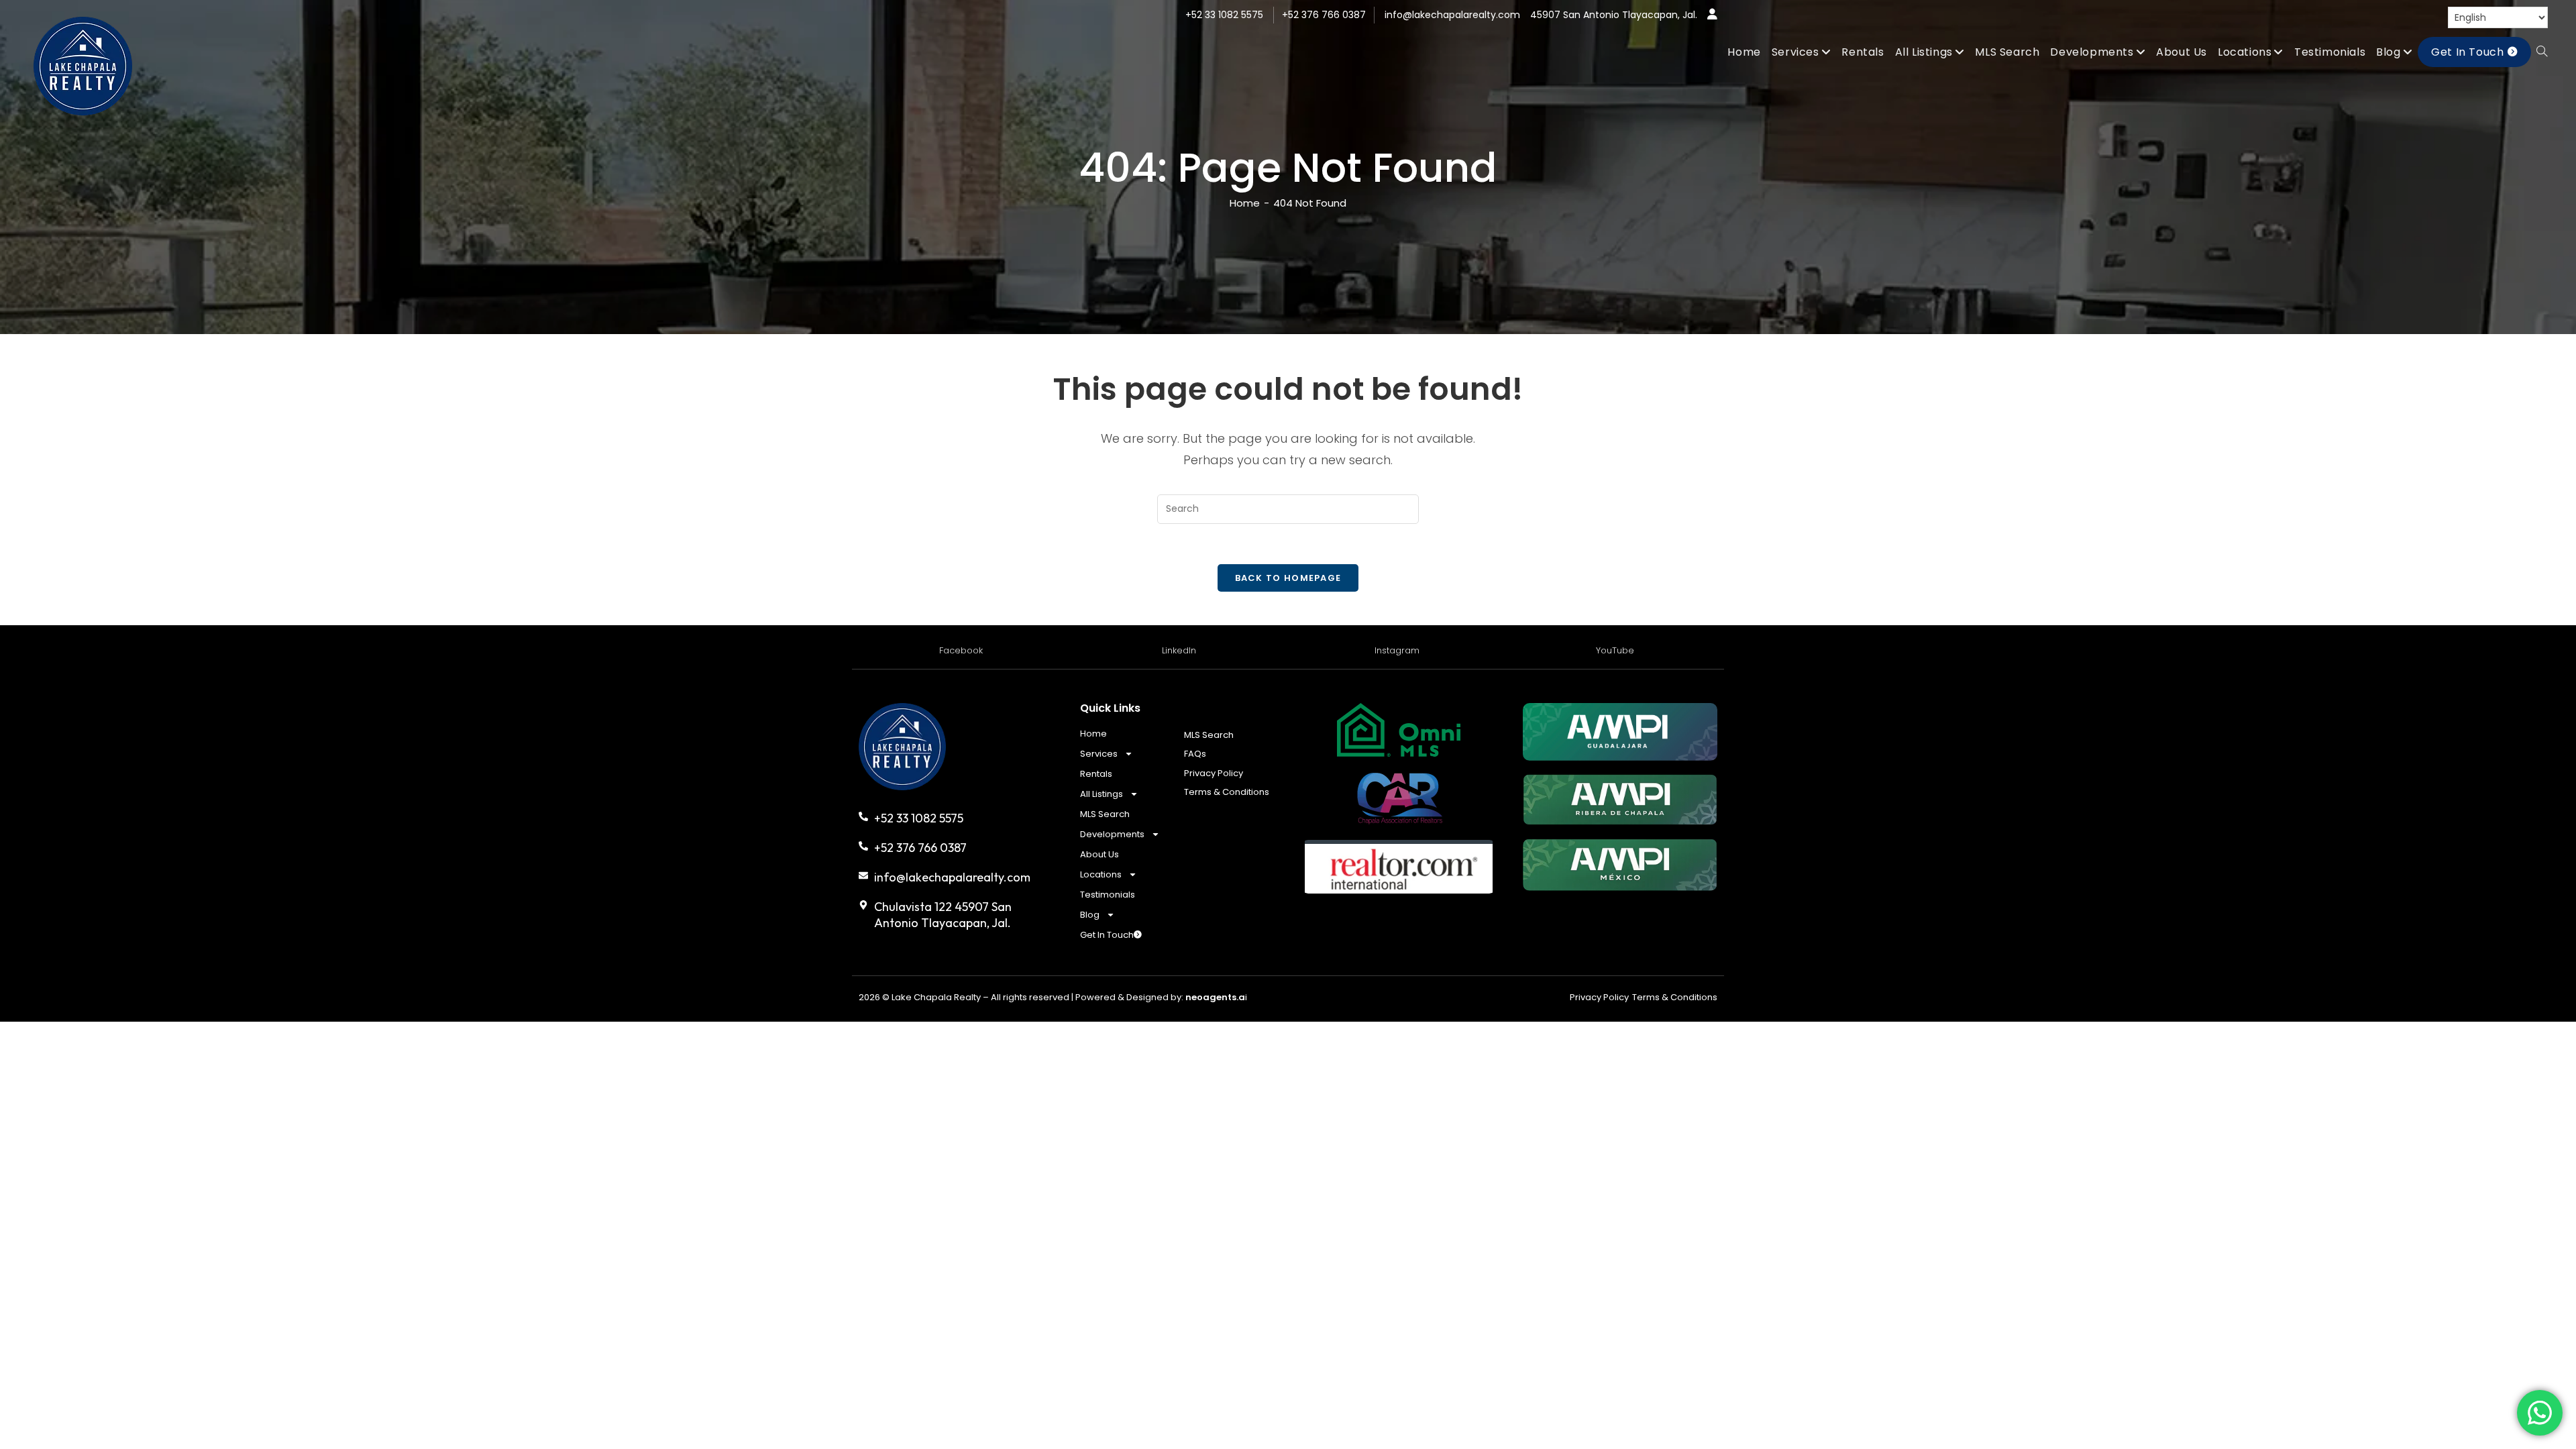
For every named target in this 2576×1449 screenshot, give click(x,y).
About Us (1099, 854)
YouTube (1615, 650)
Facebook (961, 650)
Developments (1112, 834)
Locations (1101, 874)
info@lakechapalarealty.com (1452, 15)
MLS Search (1105, 814)
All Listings (1102, 794)
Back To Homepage (1288, 578)
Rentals (1096, 774)
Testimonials (1108, 895)
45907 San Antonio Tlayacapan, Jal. (1614, 15)
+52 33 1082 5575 (1224, 15)
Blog (1090, 915)
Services (1099, 754)
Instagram (1397, 650)
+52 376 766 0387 (1324, 15)
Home (1093, 734)
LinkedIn (1179, 650)
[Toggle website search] (2542, 52)
